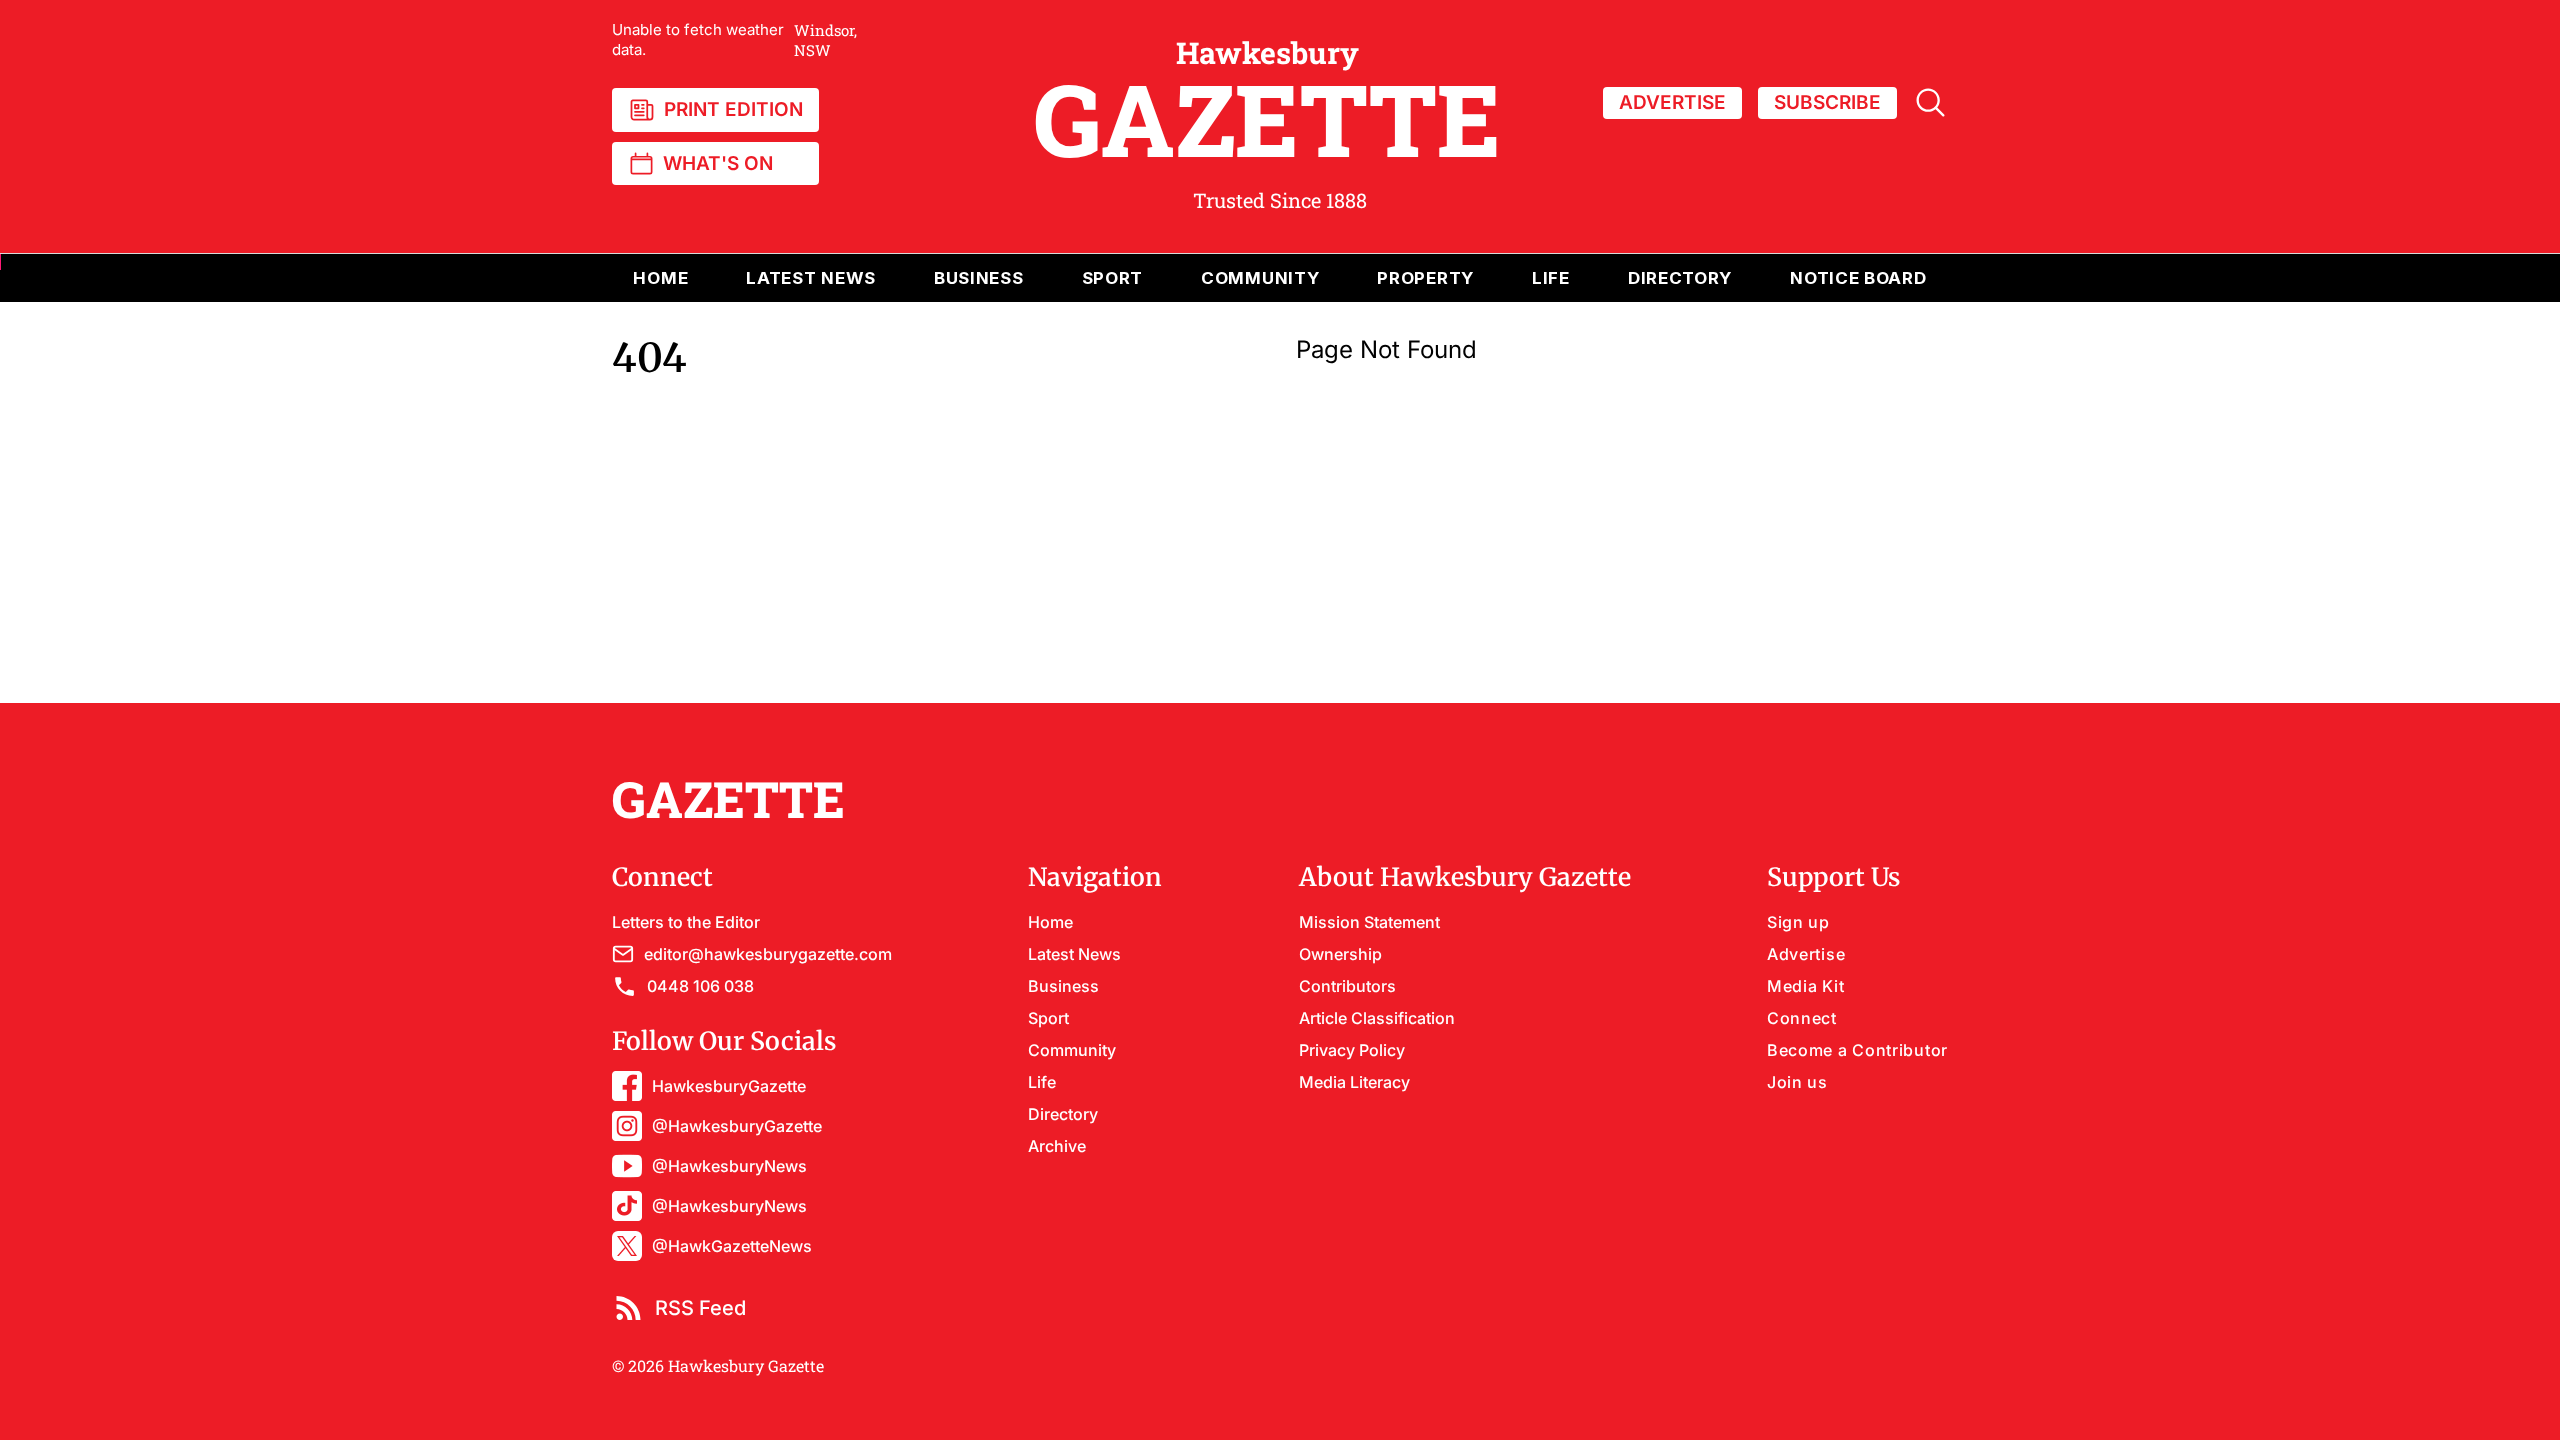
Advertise (1806, 954)
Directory (1680, 278)
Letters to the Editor (686, 922)
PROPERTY (1425, 278)
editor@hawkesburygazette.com (768, 954)
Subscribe (1827, 102)
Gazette (1267, 103)
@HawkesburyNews (729, 1166)
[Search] (1930, 102)
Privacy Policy (1352, 1050)
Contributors (1347, 986)
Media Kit (1805, 986)
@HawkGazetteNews (732, 1246)
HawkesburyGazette (729, 1086)
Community (1072, 1050)
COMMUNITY (1260, 278)
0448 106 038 (700, 986)
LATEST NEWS (811, 278)
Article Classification (1377, 1018)
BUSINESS (979, 278)
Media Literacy (1354, 1082)
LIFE (1551, 278)
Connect (1802, 1018)
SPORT (1113, 278)
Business (1063, 986)
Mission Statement (1369, 922)
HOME (660, 278)
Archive (1057, 1146)
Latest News (1074, 954)
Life (1042, 1082)
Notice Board (1858, 278)
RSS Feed (700, 1308)
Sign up (1798, 922)
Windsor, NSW (734, 40)
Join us (1797, 1082)
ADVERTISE (1672, 102)
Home (1050, 922)
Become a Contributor (1857, 1050)
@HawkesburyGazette (737, 1126)
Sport (1048, 1018)
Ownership (1340, 954)
